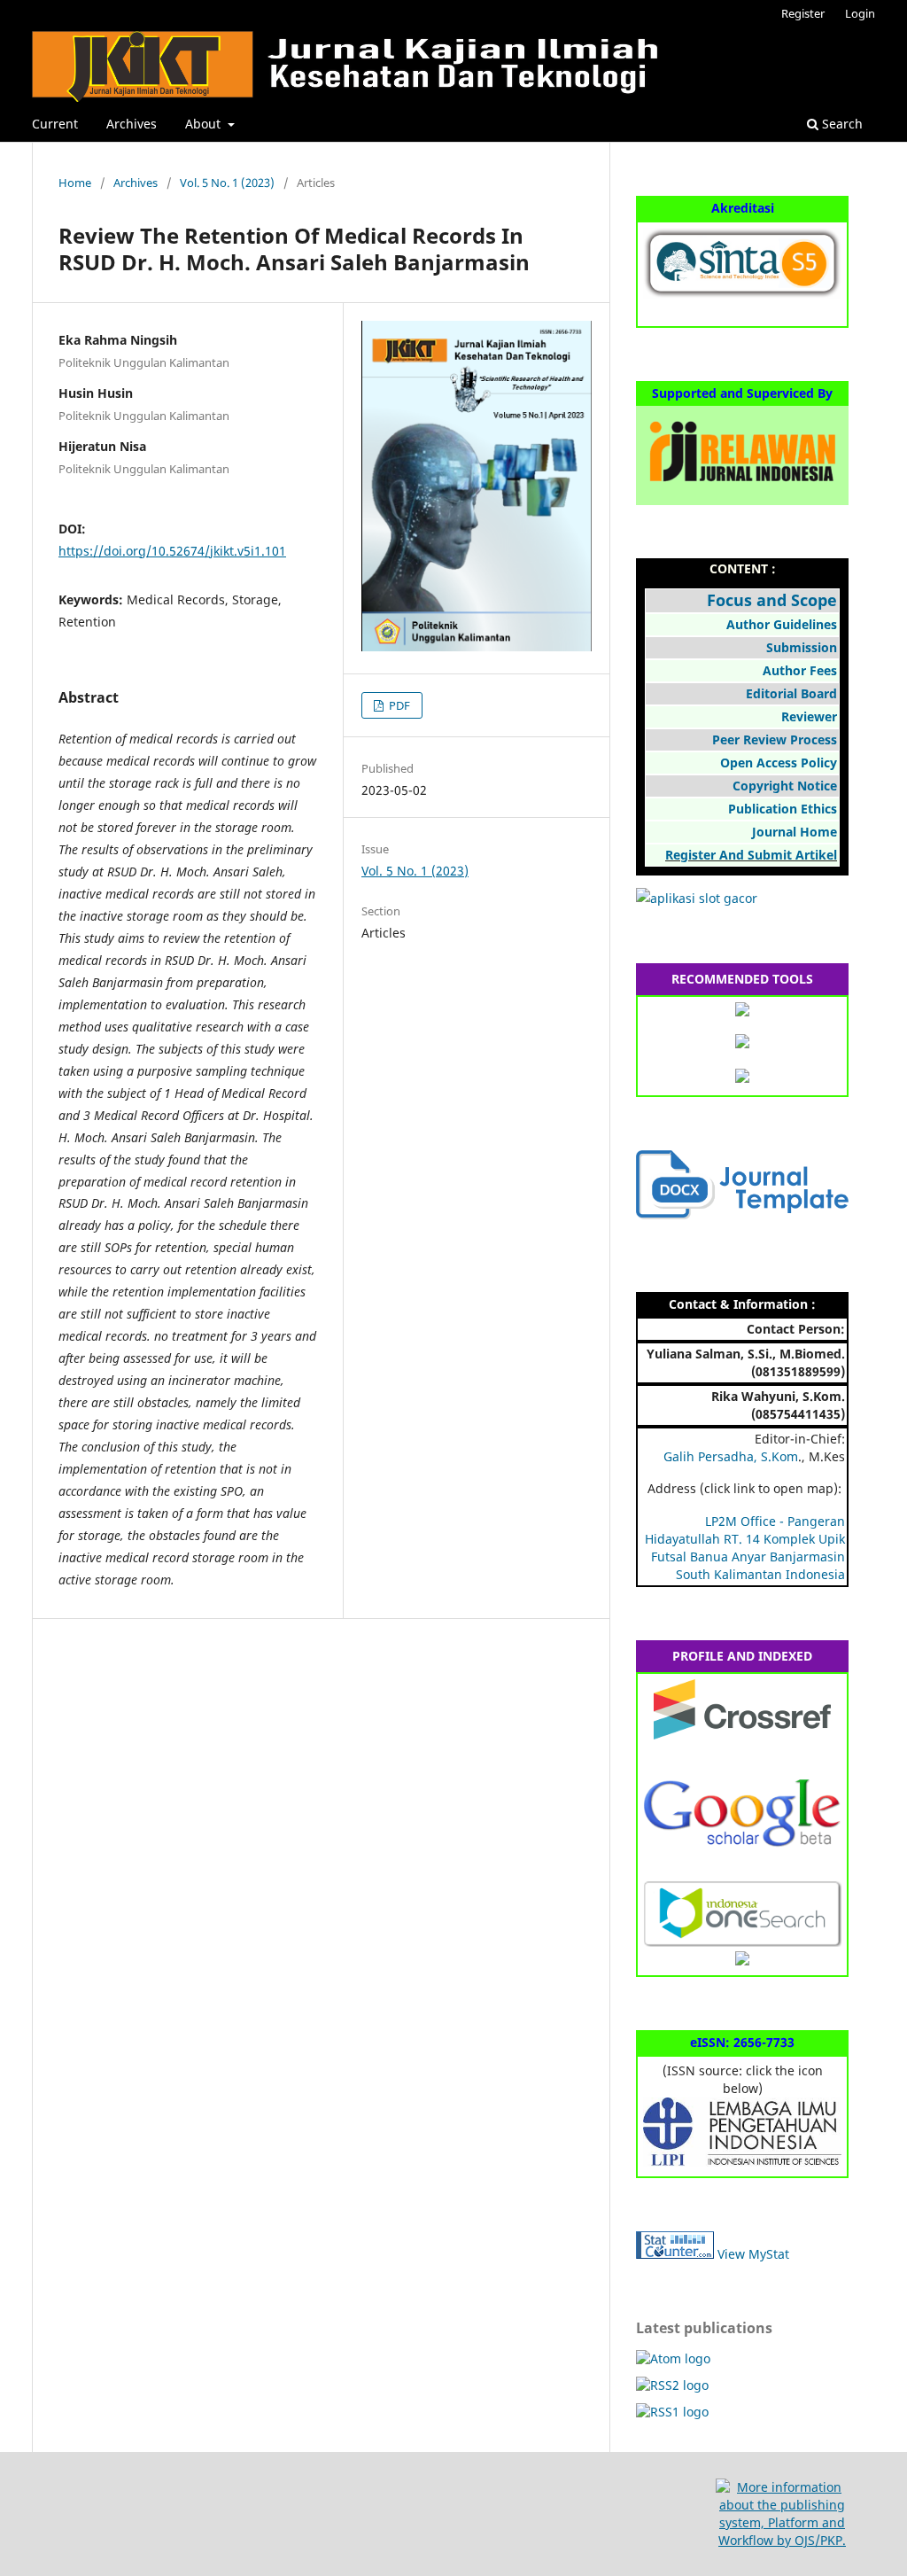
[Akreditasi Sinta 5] (742, 294)
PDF (398, 705)
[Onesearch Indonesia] (742, 1942)
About (205, 124)
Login (860, 13)
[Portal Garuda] (742, 1961)
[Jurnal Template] (742, 1214)
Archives (132, 124)
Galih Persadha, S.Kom (731, 1456)
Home (75, 183)
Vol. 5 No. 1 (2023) (227, 183)
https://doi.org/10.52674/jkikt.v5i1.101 (172, 551)
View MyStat (753, 2254)
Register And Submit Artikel (751, 855)
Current (55, 124)
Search (841, 124)
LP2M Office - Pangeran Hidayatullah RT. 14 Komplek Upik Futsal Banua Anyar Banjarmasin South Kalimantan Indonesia (745, 1548)
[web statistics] (675, 2254)
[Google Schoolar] (742, 1853)
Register (803, 13)
